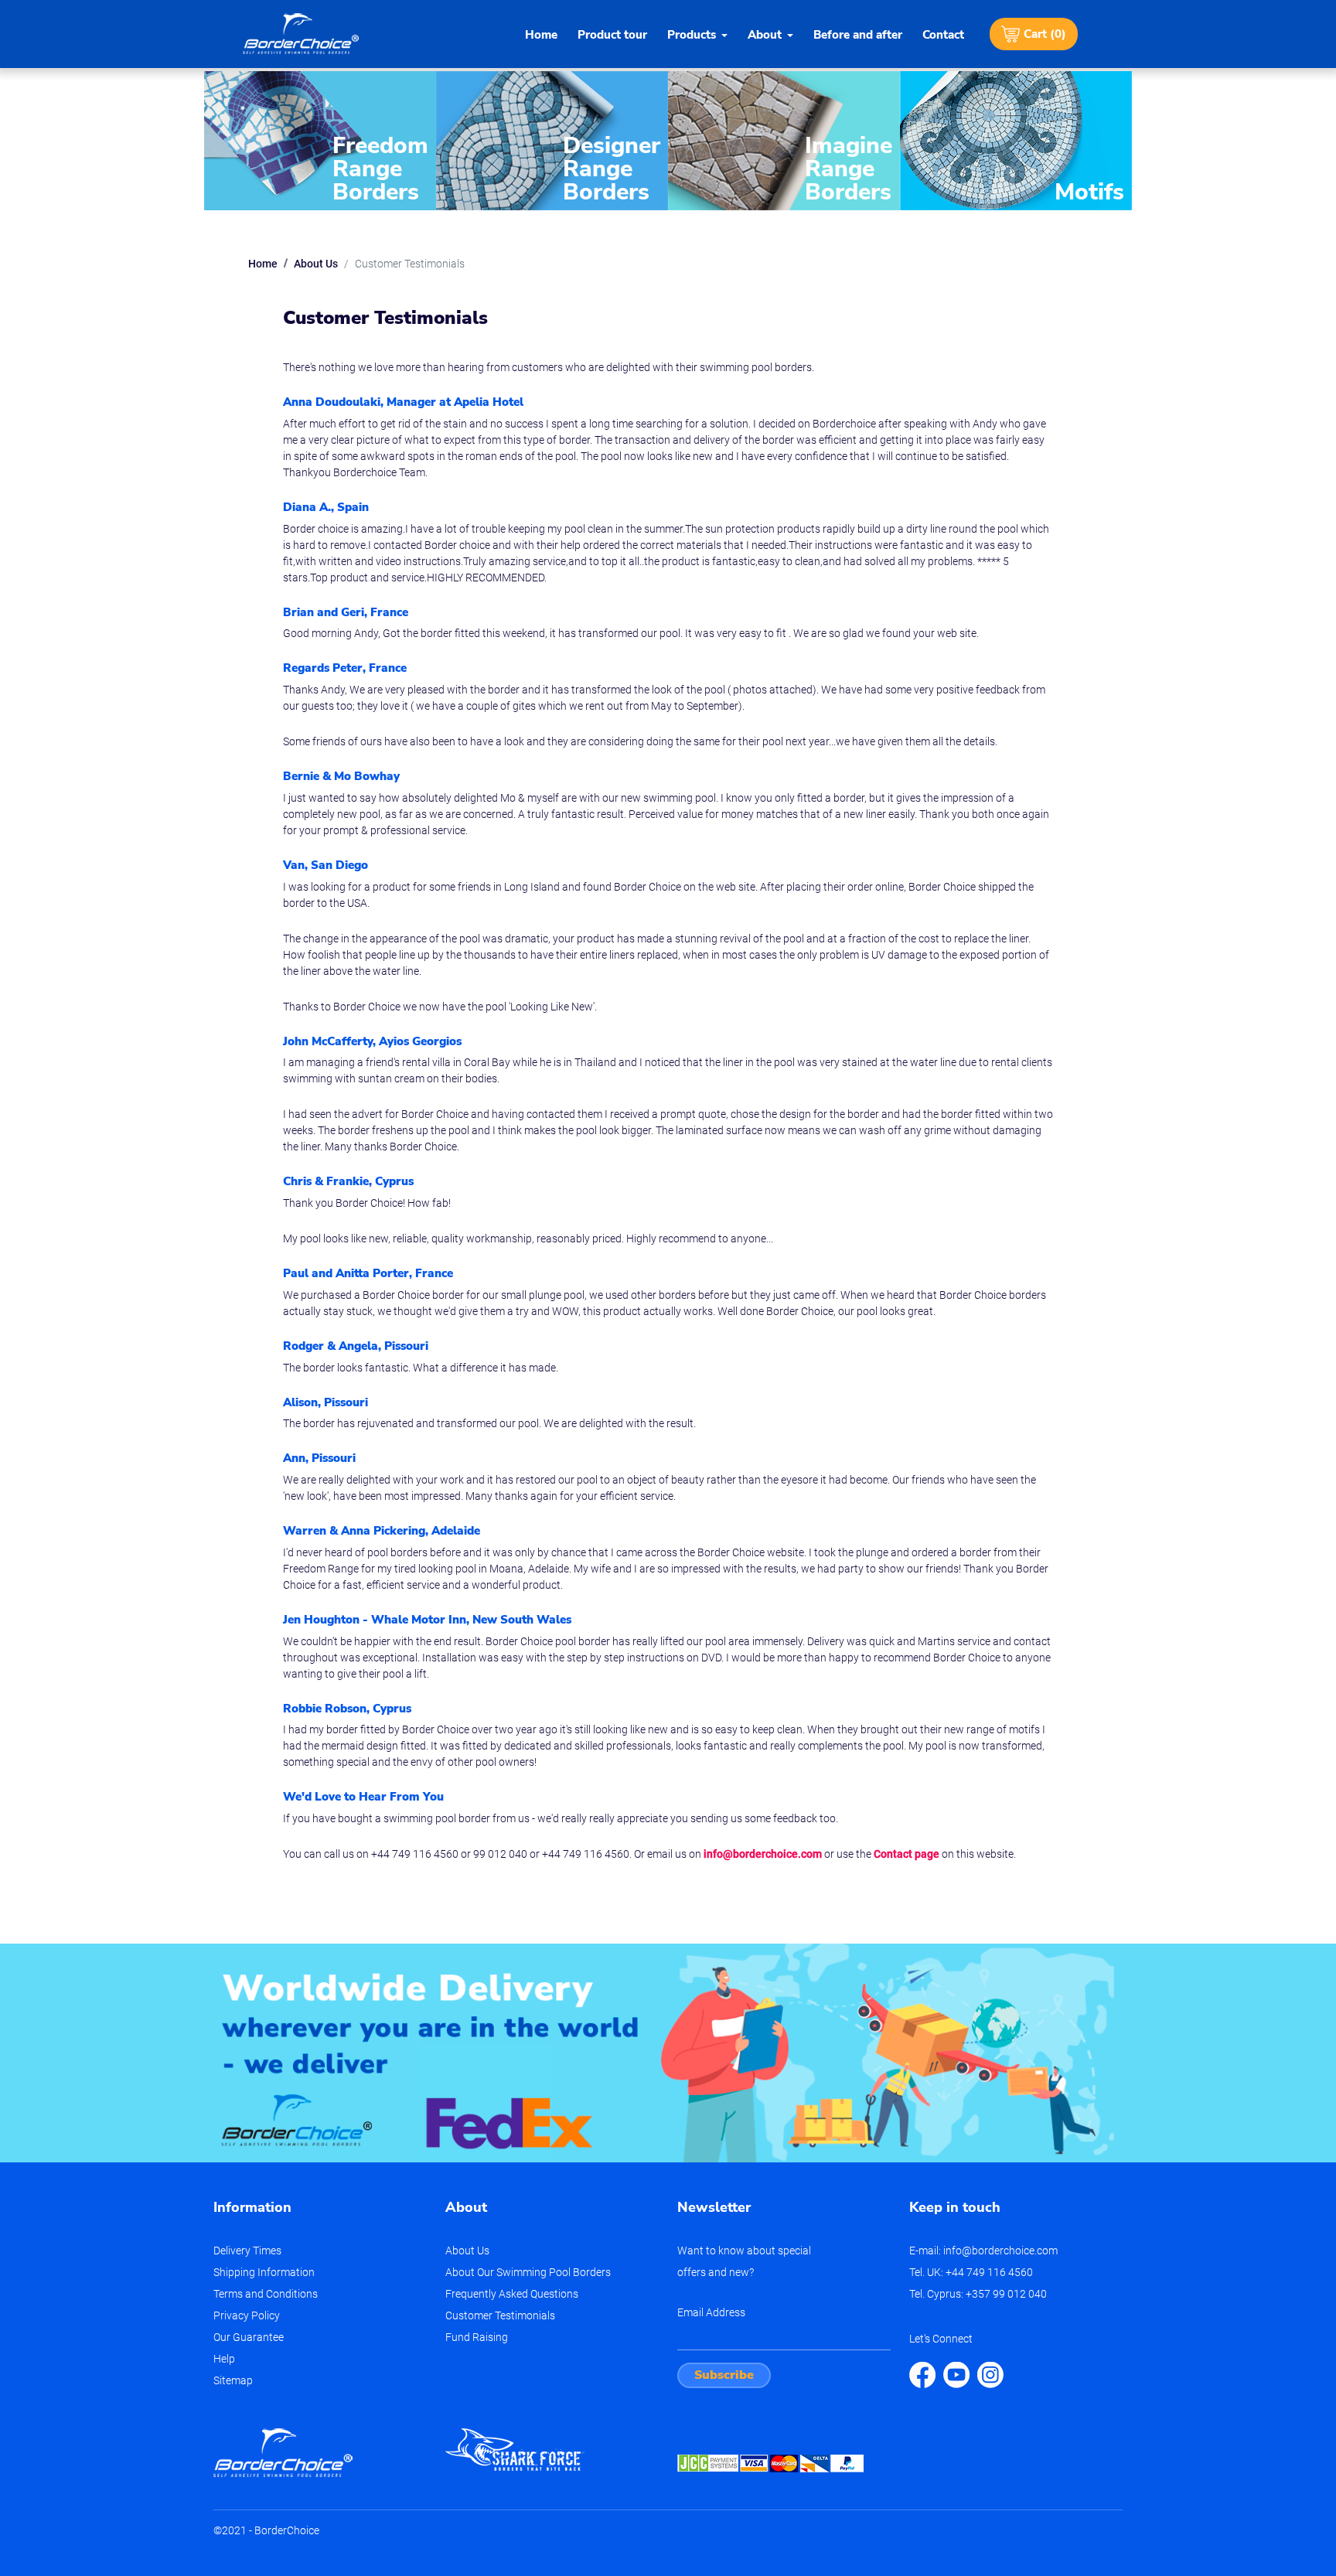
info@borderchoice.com (763, 1854)
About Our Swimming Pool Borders (528, 2272)
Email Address (711, 2312)
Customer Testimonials (500, 2315)
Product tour (612, 35)
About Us (316, 264)
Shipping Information (264, 2272)
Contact (943, 35)
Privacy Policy (247, 2315)
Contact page (907, 1854)
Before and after (858, 35)
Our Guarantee (249, 2337)
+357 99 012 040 (1006, 2294)
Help (224, 2359)
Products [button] (692, 35)
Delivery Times (247, 2251)
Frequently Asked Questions (512, 2294)
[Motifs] (1016, 139)
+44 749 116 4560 (989, 2272)
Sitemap (233, 2380)
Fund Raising (477, 2337)
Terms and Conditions (266, 2294)
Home (541, 35)
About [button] (765, 35)
